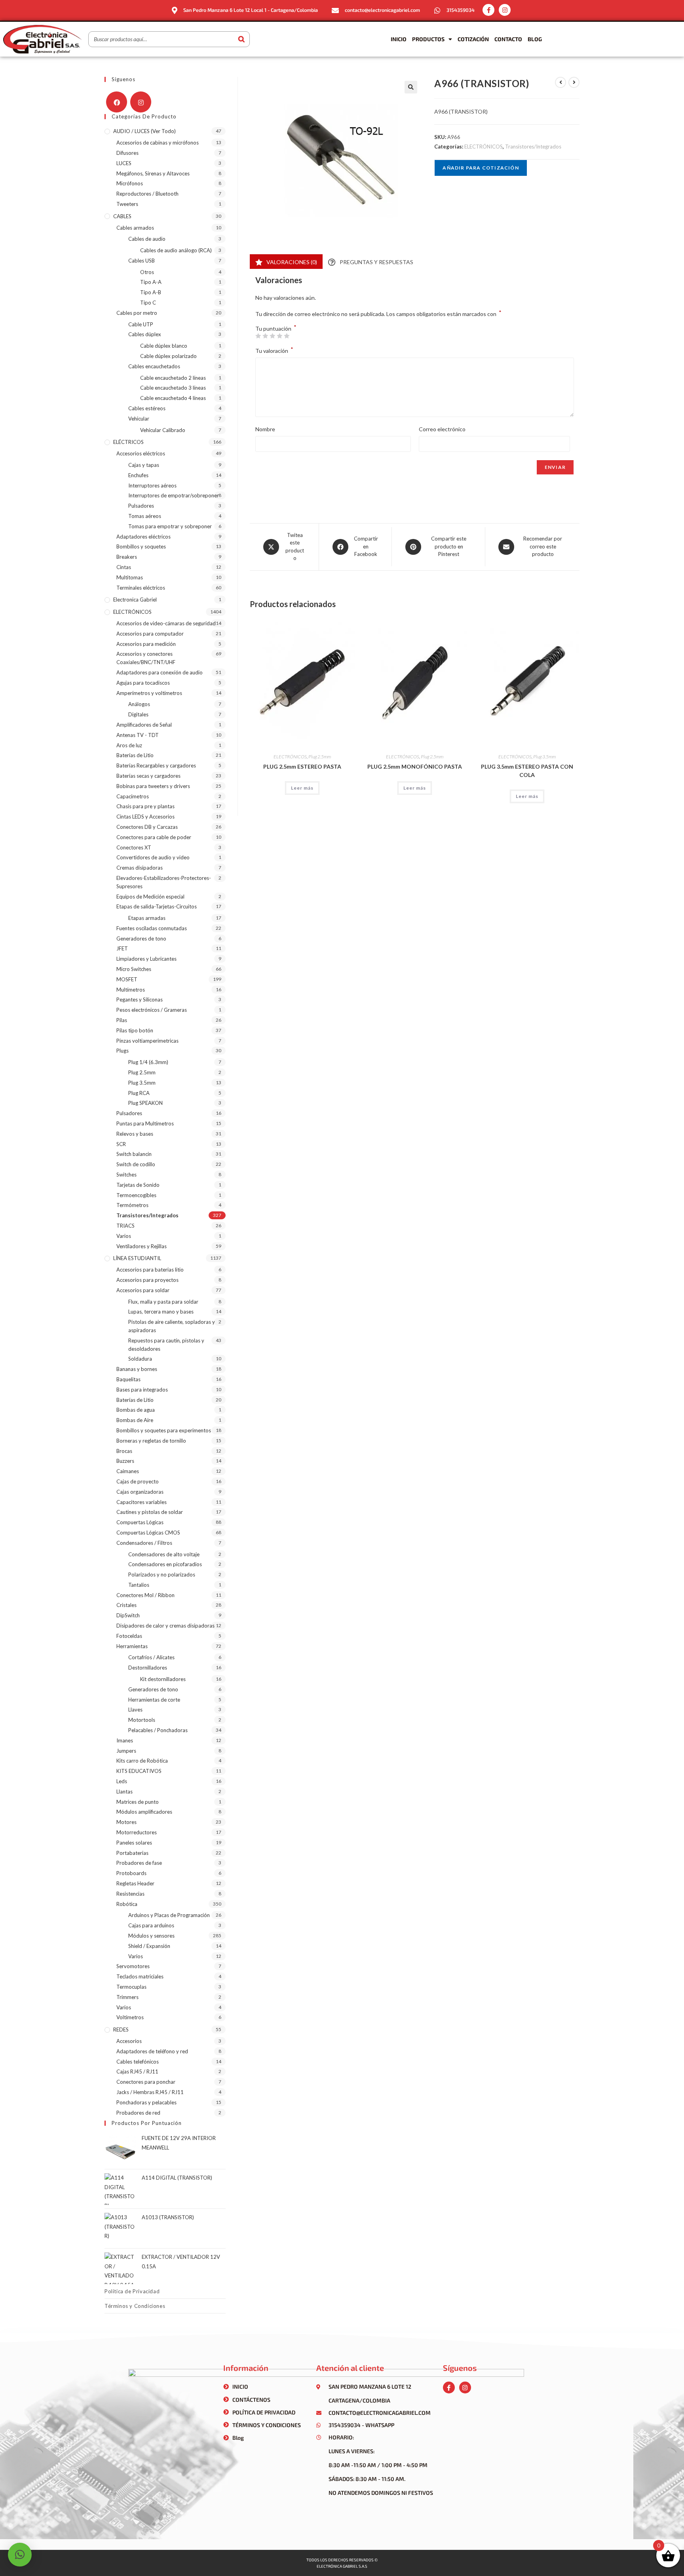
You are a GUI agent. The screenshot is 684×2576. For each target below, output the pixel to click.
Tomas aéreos (145, 516)
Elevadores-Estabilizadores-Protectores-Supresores (164, 882)
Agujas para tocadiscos (143, 683)
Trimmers (127, 1997)
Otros (147, 272)
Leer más (302, 788)
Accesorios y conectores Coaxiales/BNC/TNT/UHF (146, 658)
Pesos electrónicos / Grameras (152, 1010)
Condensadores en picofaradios (165, 1564)
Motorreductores (137, 1832)
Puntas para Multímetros (145, 1123)
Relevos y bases (135, 1134)
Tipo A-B (151, 292)
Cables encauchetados (154, 366)
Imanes (125, 1740)
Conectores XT (134, 847)
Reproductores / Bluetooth (147, 194)
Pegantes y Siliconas (140, 1000)
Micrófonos (130, 183)
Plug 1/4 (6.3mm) (148, 1062)
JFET (122, 948)
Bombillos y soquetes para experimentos (164, 1430)
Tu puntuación (276, 329)
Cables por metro (137, 313)
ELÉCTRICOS (128, 442)
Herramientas (132, 1646)
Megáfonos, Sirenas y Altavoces (153, 173)
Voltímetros (130, 2017)
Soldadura (140, 1359)
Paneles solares (134, 1843)
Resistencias (130, 1894)
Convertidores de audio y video (153, 857)
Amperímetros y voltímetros (149, 693)
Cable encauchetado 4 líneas (173, 398)
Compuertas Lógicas (140, 1522)
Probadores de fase (139, 1863)
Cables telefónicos (138, 2062)
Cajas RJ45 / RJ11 (137, 2071)
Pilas (122, 1020)
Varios (124, 1236)
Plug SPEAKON (145, 1103)
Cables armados (135, 228)
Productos (428, 39)
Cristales (126, 1605)
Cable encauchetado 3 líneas (173, 388)
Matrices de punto (138, 1802)
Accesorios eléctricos (141, 453)
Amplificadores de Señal (144, 725)
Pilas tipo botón (135, 1030)
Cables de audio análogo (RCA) (176, 250)
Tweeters (127, 204)
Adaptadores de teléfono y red (152, 2051)
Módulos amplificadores (144, 1812)
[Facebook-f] (488, 10)
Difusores (127, 153)
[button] (411, 87)
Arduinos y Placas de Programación (169, 1915)
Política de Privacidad (132, 2291)
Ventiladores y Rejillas (142, 1246)
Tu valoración (274, 350)
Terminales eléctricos (141, 588)
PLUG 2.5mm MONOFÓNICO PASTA (415, 766)
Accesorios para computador (150, 634)
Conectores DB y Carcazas (147, 827)
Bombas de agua (136, 1410)
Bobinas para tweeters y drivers (153, 786)
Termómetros (132, 1205)
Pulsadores (141, 506)
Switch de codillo (136, 1164)
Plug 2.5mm (320, 757)
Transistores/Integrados (533, 147)
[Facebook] (117, 102)
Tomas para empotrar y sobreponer (170, 526)
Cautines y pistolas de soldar (150, 1512)
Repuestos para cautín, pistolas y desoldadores (166, 1345)
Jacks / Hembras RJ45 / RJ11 (150, 2092)
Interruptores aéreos (152, 485)
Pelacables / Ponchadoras (158, 1730)
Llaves (135, 1710)
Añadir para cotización (481, 168)
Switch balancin (134, 1154)
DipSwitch (128, 1615)
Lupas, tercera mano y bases (161, 1312)
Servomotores (133, 1966)
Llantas (124, 1792)
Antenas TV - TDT (138, 735)
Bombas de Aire (135, 1420)
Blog (535, 39)
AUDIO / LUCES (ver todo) (144, 131)
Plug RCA (139, 1093)
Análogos (139, 704)
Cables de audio (147, 239)
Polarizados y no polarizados (162, 1575)
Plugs (123, 1051)
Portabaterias (132, 1853)
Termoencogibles (136, 1195)
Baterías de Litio (135, 755)
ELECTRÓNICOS (484, 147)
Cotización (473, 39)
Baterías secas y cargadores (148, 776)
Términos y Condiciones (135, 2306)
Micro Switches (134, 969)
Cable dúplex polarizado (168, 356)
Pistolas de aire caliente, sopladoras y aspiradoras (172, 1326)
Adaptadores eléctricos (143, 537)
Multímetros (131, 990)
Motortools (142, 1720)
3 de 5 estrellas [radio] (272, 336)
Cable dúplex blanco (164, 346)
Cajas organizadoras (140, 1492)
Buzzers (125, 1461)
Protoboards (131, 1873)
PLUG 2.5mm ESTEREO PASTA (302, 766)
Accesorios (129, 2041)
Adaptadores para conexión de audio (160, 672)
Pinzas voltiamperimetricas (147, 1041)
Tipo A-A (151, 282)
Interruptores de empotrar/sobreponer (174, 495)
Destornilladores (148, 1668)
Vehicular (139, 419)
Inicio (399, 39)
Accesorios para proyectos (147, 1280)
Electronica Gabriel (135, 600)
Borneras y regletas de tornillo (151, 1441)
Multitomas (130, 577)
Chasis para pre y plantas (145, 806)
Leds (122, 1781)
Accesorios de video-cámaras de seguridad (166, 623)
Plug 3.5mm (544, 757)
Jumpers (126, 1751)
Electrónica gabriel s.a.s (342, 2566)
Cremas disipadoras (140, 868)
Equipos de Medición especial (150, 897)
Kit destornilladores (163, 1679)
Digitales (138, 714)
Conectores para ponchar (146, 2082)
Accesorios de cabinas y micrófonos (158, 143)
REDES (121, 2030)
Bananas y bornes (137, 1369)
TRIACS (125, 1226)
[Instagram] (505, 10)
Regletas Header (135, 1883)
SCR (121, 1144)
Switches (126, 1175)
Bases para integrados (142, 1390)
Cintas (124, 567)
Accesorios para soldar (143, 1290)
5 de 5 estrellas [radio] (287, 336)
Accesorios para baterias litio (150, 1270)
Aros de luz (129, 745)
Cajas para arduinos (151, 1925)
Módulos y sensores (151, 1936)
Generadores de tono (141, 939)
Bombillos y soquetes (141, 546)
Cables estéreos (147, 408)
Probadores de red (138, 2113)
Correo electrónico (442, 429)
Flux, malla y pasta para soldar (163, 1302)
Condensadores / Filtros (144, 1543)
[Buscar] (241, 39)
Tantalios (139, 1585)
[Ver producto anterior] (560, 82)
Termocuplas (131, 1987)
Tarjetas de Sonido (138, 1185)
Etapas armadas (147, 918)
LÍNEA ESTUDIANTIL (137, 1258)
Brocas (124, 1451)
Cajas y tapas (144, 465)
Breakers (127, 557)
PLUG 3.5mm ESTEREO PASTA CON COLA (527, 771)
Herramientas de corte (154, 1700)
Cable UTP (141, 324)
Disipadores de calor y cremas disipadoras (165, 1626)
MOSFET (127, 979)
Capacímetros (133, 796)
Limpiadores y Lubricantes (146, 959)
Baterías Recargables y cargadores (156, 765)
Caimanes (128, 1471)
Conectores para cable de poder (154, 837)
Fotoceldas (129, 1636)
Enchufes (138, 475)
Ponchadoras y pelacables (146, 2102)
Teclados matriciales (140, 1976)
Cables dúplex (145, 334)
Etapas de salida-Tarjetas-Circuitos (157, 906)
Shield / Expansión (149, 1946)
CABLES (122, 216)
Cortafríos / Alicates (151, 1657)
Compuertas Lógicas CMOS (148, 1533)
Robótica (127, 1904)
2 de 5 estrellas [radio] (265, 336)
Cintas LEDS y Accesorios (145, 817)
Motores (126, 1822)
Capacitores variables (142, 1502)
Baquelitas (128, 1379)
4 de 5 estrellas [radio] (279, 336)
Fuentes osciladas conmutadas (152, 928)
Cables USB (142, 261)
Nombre (265, 429)
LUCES (124, 163)
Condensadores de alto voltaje (164, 1554)
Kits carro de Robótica (142, 1761)
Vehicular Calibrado (163, 430)
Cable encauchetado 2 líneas (173, 378)
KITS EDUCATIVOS (139, 1771)
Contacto (508, 39)
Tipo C (148, 303)
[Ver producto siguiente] (574, 82)
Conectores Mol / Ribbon (145, 1595)
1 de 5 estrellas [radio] (258, 336)
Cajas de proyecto (138, 1481)
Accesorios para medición (146, 644)
